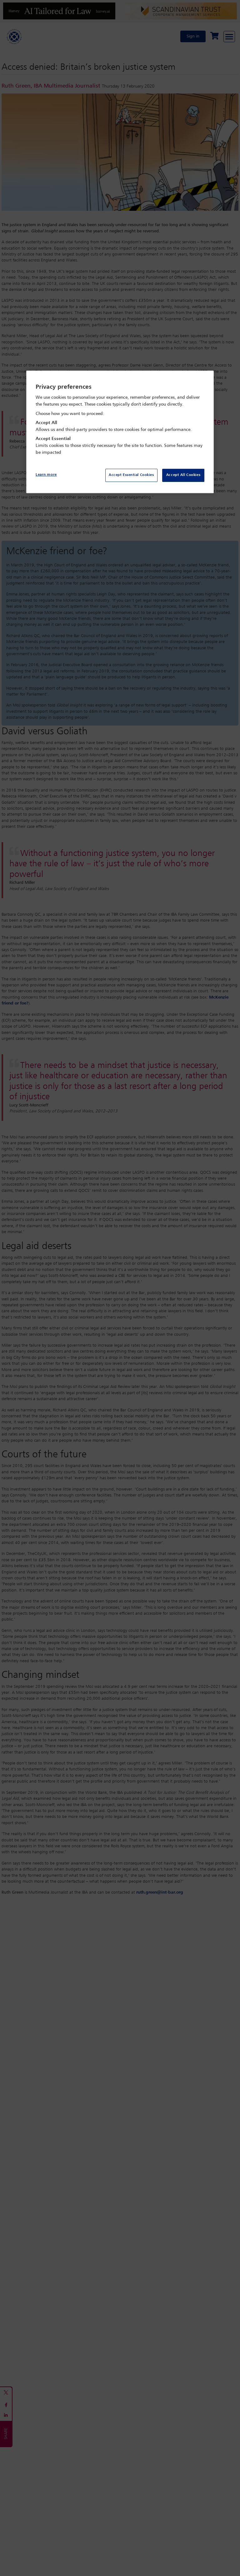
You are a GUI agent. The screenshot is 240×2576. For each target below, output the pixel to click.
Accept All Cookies (183, 475)
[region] (120, 432)
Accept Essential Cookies (131, 475)
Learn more (46, 475)
